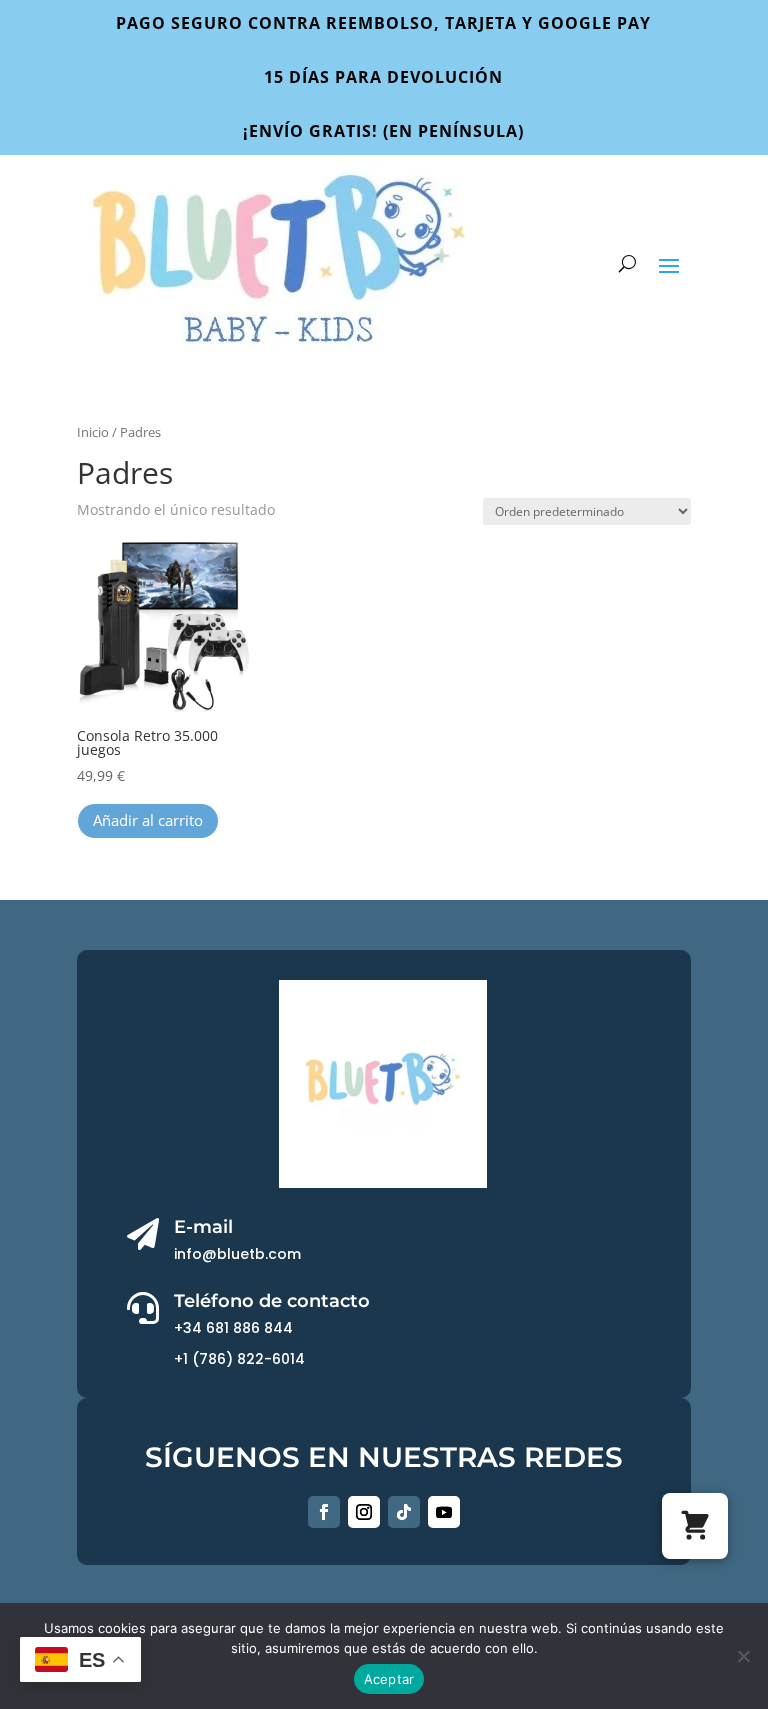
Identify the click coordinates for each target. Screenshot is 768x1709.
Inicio (93, 432)
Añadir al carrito (148, 820)
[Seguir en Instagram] (364, 1512)
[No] (743, 1656)
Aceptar (389, 1679)
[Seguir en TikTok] (404, 1512)
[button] (695, 1526)
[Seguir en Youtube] (444, 1512)
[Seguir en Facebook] (324, 1512)
